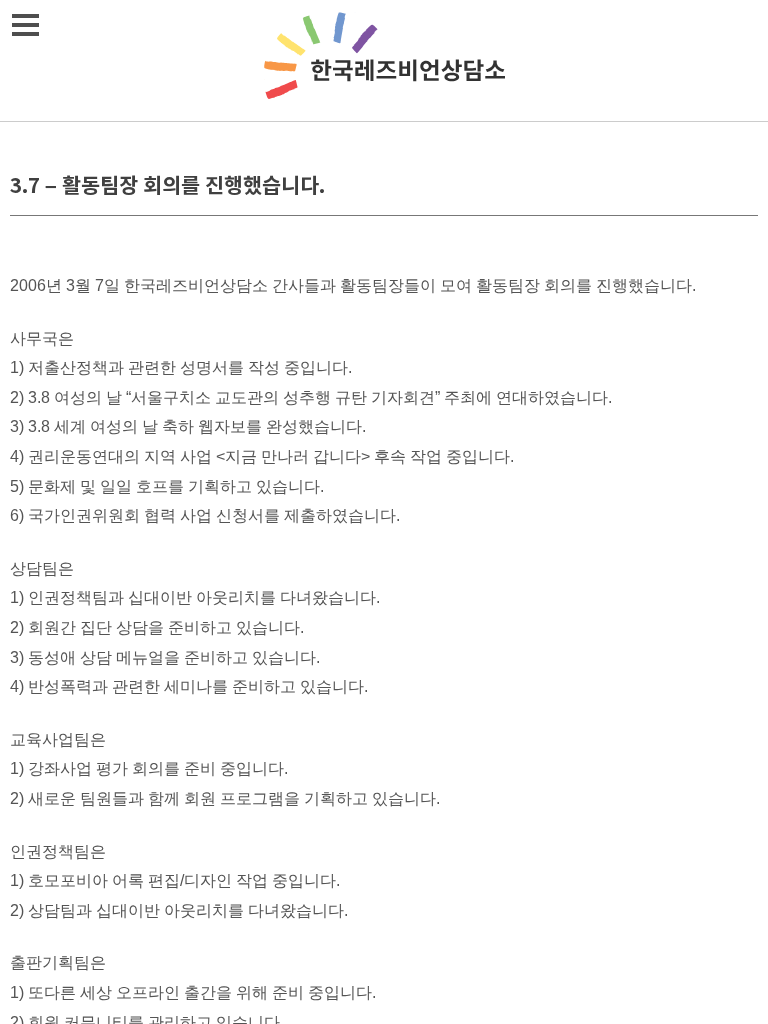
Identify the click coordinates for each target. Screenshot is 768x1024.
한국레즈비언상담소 (384, 60)
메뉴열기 (25, 25)
